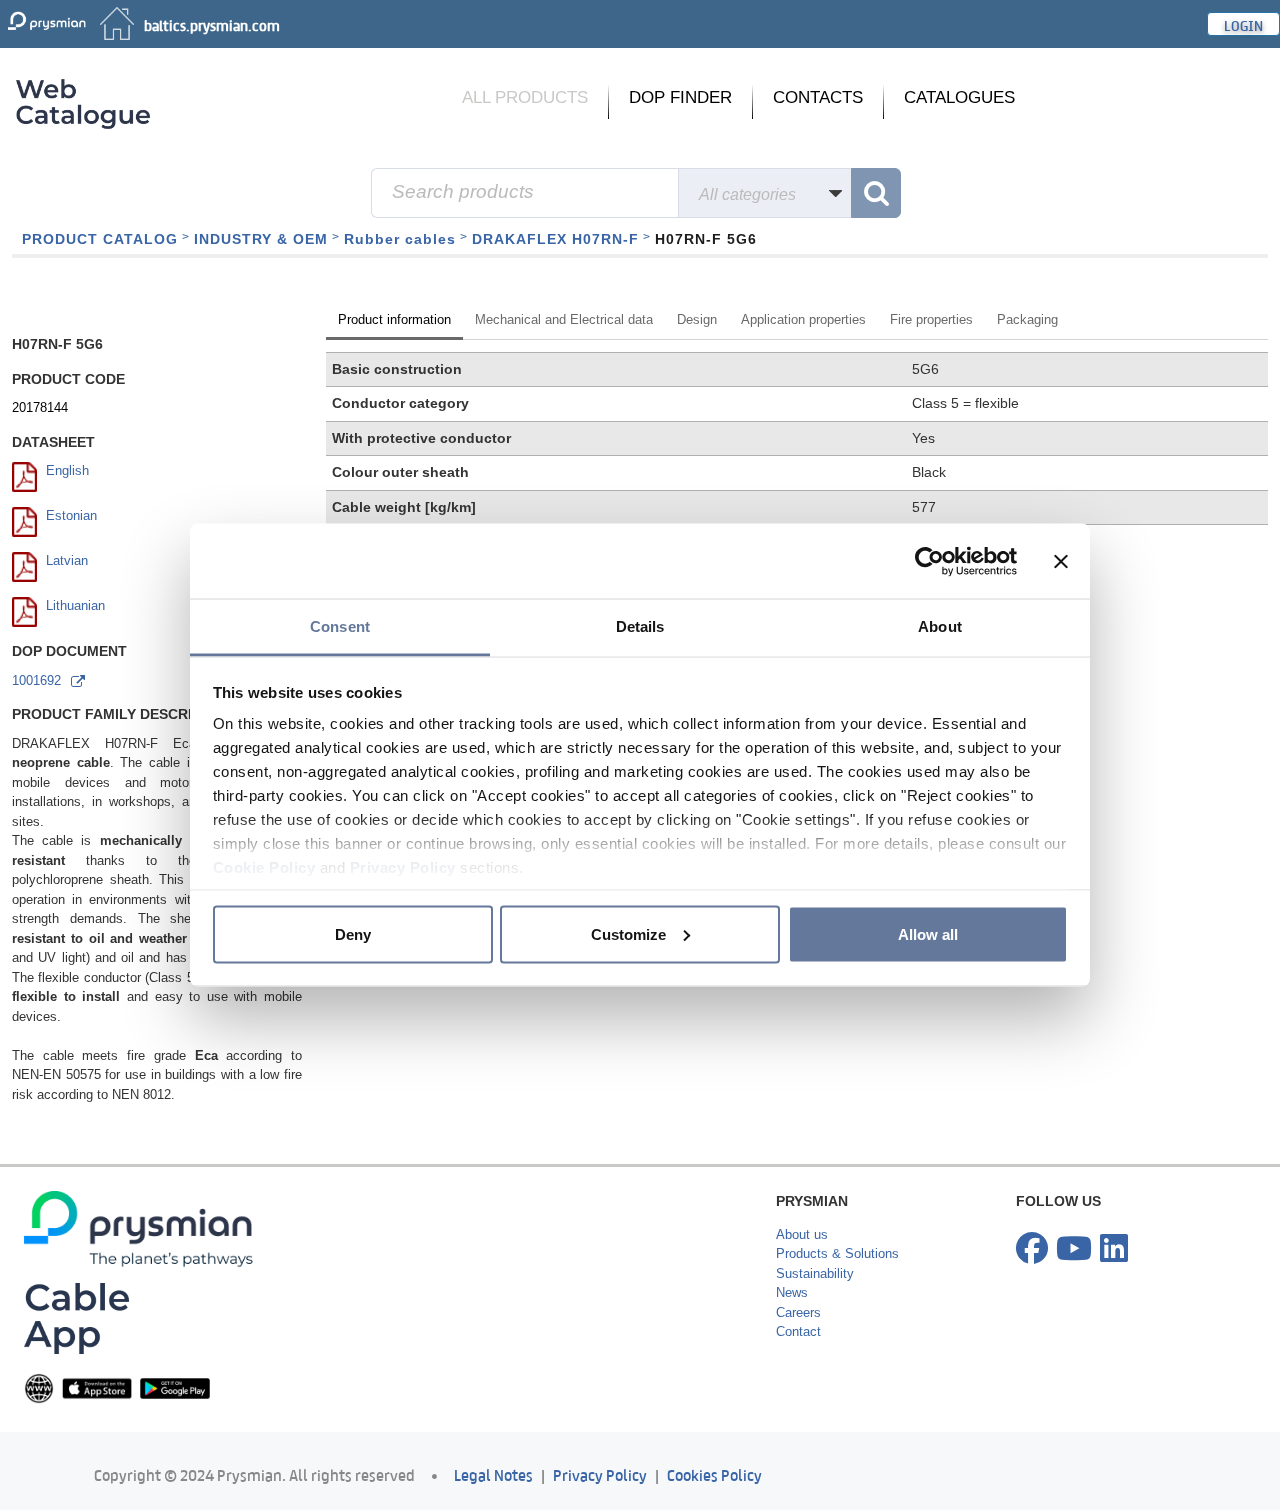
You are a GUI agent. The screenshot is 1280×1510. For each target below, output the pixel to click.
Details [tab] (640, 626)
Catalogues (959, 97)
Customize (628, 933)
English (67, 541)
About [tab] (940, 626)
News (792, 1363)
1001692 (36, 751)
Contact (798, 1402)
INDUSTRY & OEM (261, 239)
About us (802, 1305)
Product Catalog (100, 239)
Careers (798, 1383)
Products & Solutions (837, 1324)
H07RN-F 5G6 (706, 239)
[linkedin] (1114, 1320)
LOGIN (1243, 24)
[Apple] (97, 1458)
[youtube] (1074, 1320)
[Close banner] (1061, 561)
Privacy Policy (403, 867)
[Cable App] (76, 1388)
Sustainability (815, 1344)
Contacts (818, 97)
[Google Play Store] (175, 1458)
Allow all (928, 933)
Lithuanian (75, 676)
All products (525, 97)
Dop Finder (680, 97)
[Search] (876, 193)
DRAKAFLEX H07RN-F (555, 239)
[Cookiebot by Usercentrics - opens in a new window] (929, 561)
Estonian (71, 586)
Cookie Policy (264, 867)
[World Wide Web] (39, 1458)
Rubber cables (400, 239)
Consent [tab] (340, 626)
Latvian (67, 631)
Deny (353, 933)
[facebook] (1032, 1320)
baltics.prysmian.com (212, 24)
